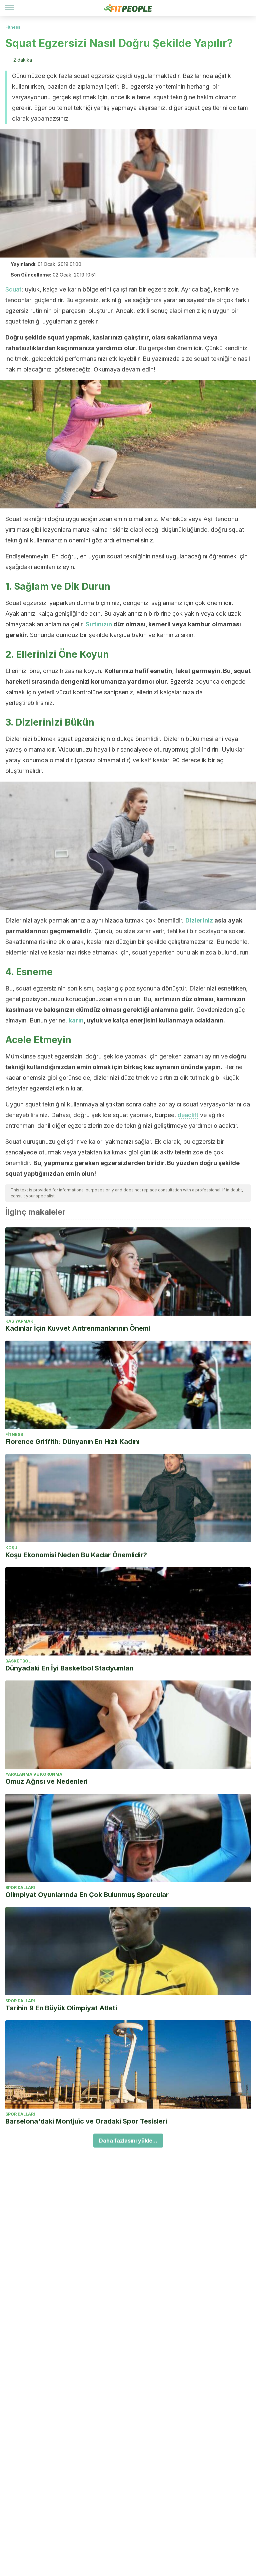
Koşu (11, 1548)
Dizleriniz (199, 920)
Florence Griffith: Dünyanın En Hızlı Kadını (72, 1442)
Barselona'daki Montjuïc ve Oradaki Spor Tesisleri (86, 2121)
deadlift (188, 1115)
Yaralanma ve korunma (34, 1774)
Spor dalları (20, 1888)
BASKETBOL (18, 1661)
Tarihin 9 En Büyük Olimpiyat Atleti (61, 2008)
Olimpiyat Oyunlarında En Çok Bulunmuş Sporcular (87, 1895)
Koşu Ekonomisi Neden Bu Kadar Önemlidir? (76, 1555)
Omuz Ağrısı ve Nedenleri (46, 1781)
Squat (13, 289)
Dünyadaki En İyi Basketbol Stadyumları (69, 1668)
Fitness (13, 27)
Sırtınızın (99, 624)
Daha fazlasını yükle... (128, 2141)
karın (76, 1020)
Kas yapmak (19, 1321)
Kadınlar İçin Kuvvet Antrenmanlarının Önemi (78, 1328)
